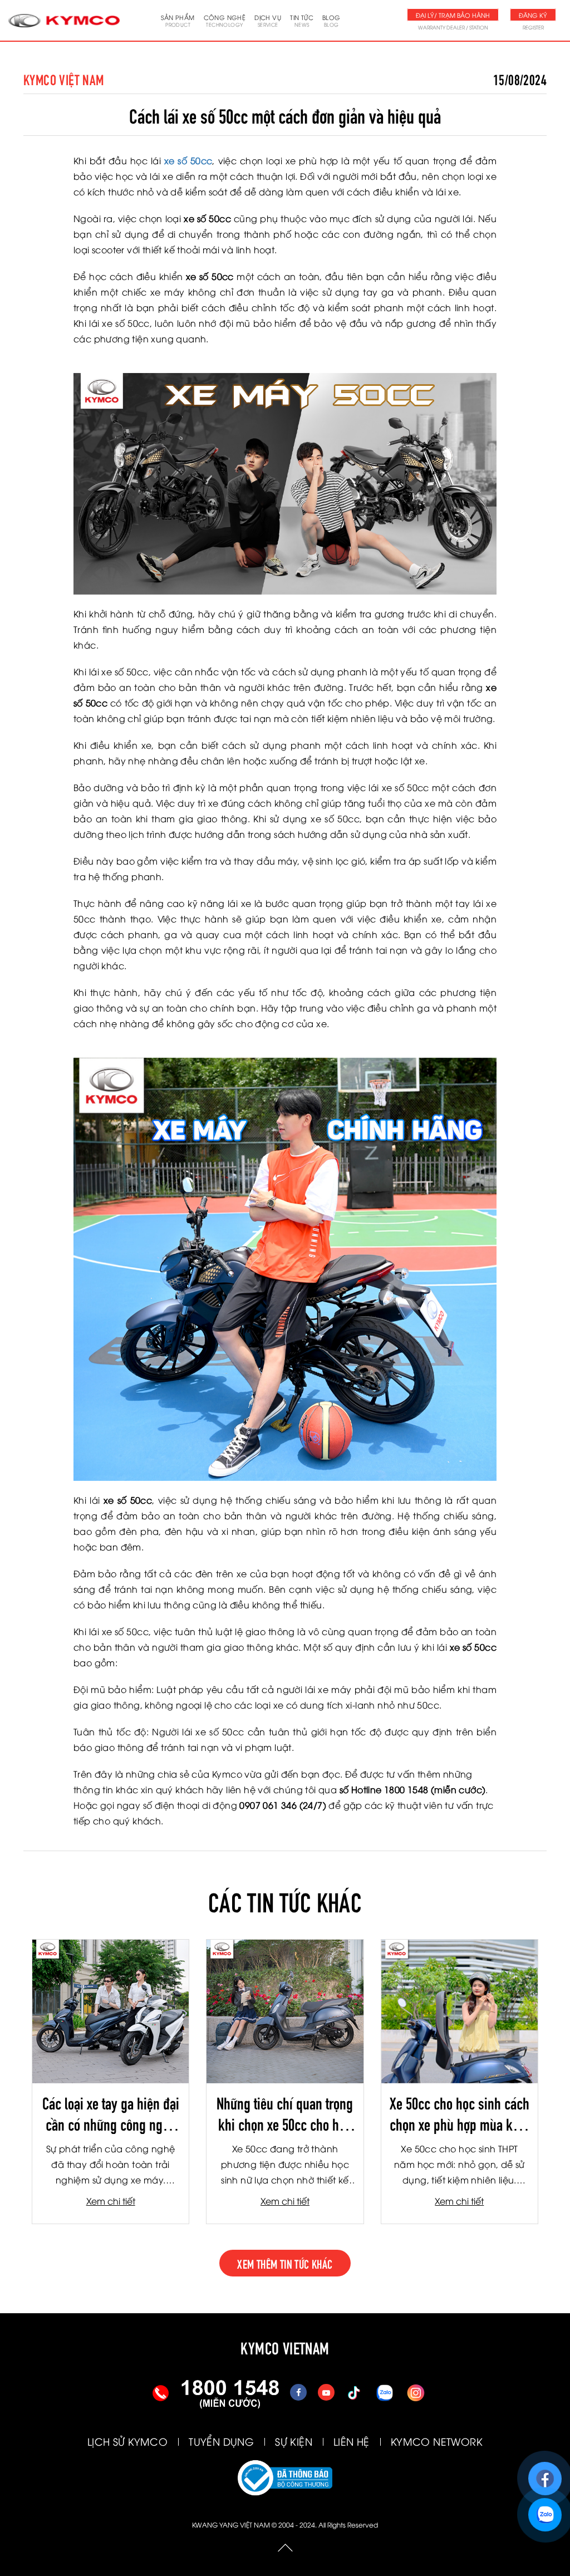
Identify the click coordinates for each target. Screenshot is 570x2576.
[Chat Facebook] (545, 2473)
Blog (331, 20)
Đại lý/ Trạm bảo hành (453, 15)
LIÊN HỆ (352, 2441)
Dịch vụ (268, 20)
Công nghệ (225, 20)
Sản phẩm (178, 20)
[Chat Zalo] (545, 2509)
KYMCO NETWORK (437, 2441)
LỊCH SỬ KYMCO (127, 2441)
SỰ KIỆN (294, 2441)
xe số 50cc (188, 160)
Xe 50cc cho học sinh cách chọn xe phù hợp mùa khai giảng (460, 2113)
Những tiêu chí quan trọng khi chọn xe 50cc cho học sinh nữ (285, 2113)
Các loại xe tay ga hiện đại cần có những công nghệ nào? (111, 2113)
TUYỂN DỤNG (221, 2441)
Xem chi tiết (111, 2201)
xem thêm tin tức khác (285, 2263)
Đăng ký (533, 15)
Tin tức (302, 20)
